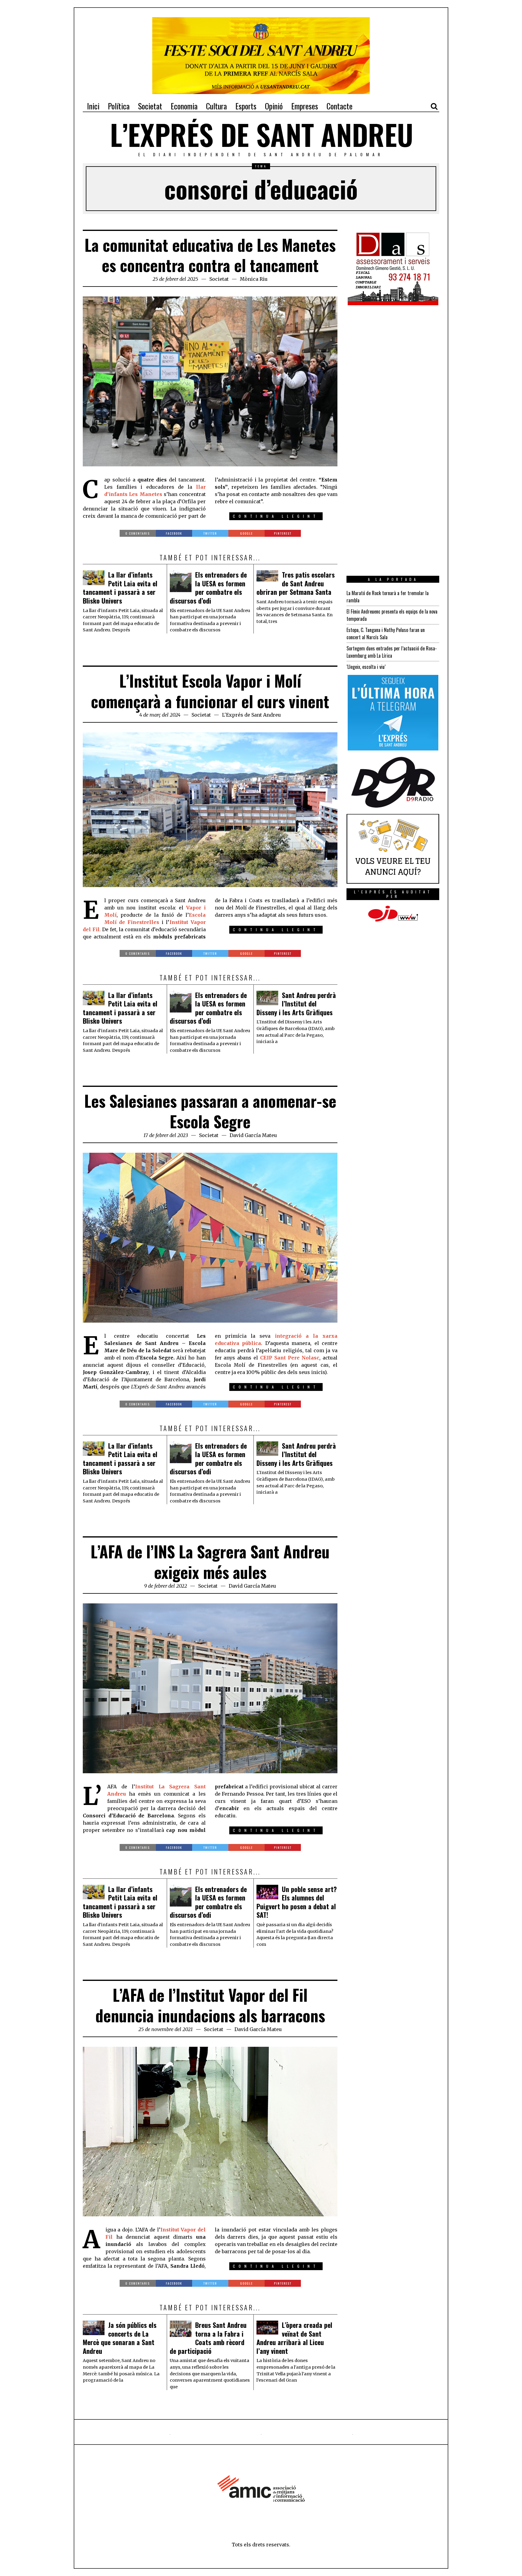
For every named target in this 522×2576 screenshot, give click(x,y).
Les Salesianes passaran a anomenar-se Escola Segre (210, 1111)
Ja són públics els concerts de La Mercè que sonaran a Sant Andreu (120, 2338)
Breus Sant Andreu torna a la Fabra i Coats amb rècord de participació (208, 2338)
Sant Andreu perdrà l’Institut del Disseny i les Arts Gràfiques (296, 1004)
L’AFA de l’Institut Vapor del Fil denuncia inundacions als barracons (210, 2005)
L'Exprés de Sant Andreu (251, 715)
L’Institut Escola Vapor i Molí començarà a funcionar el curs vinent (210, 691)
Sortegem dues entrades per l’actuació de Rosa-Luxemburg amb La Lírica (392, 652)
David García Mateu (253, 1135)
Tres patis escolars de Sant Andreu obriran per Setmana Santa (296, 583)
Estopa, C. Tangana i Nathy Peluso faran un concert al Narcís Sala (386, 633)
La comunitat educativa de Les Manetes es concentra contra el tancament (210, 255)
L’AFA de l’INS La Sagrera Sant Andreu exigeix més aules (210, 1562)
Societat (219, 279)
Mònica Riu (254, 279)
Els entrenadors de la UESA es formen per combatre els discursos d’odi (208, 588)
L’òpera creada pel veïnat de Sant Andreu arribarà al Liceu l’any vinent (294, 2338)
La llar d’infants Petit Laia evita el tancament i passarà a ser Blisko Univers (120, 588)
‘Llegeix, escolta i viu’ (366, 667)
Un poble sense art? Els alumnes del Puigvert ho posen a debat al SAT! (297, 1902)
